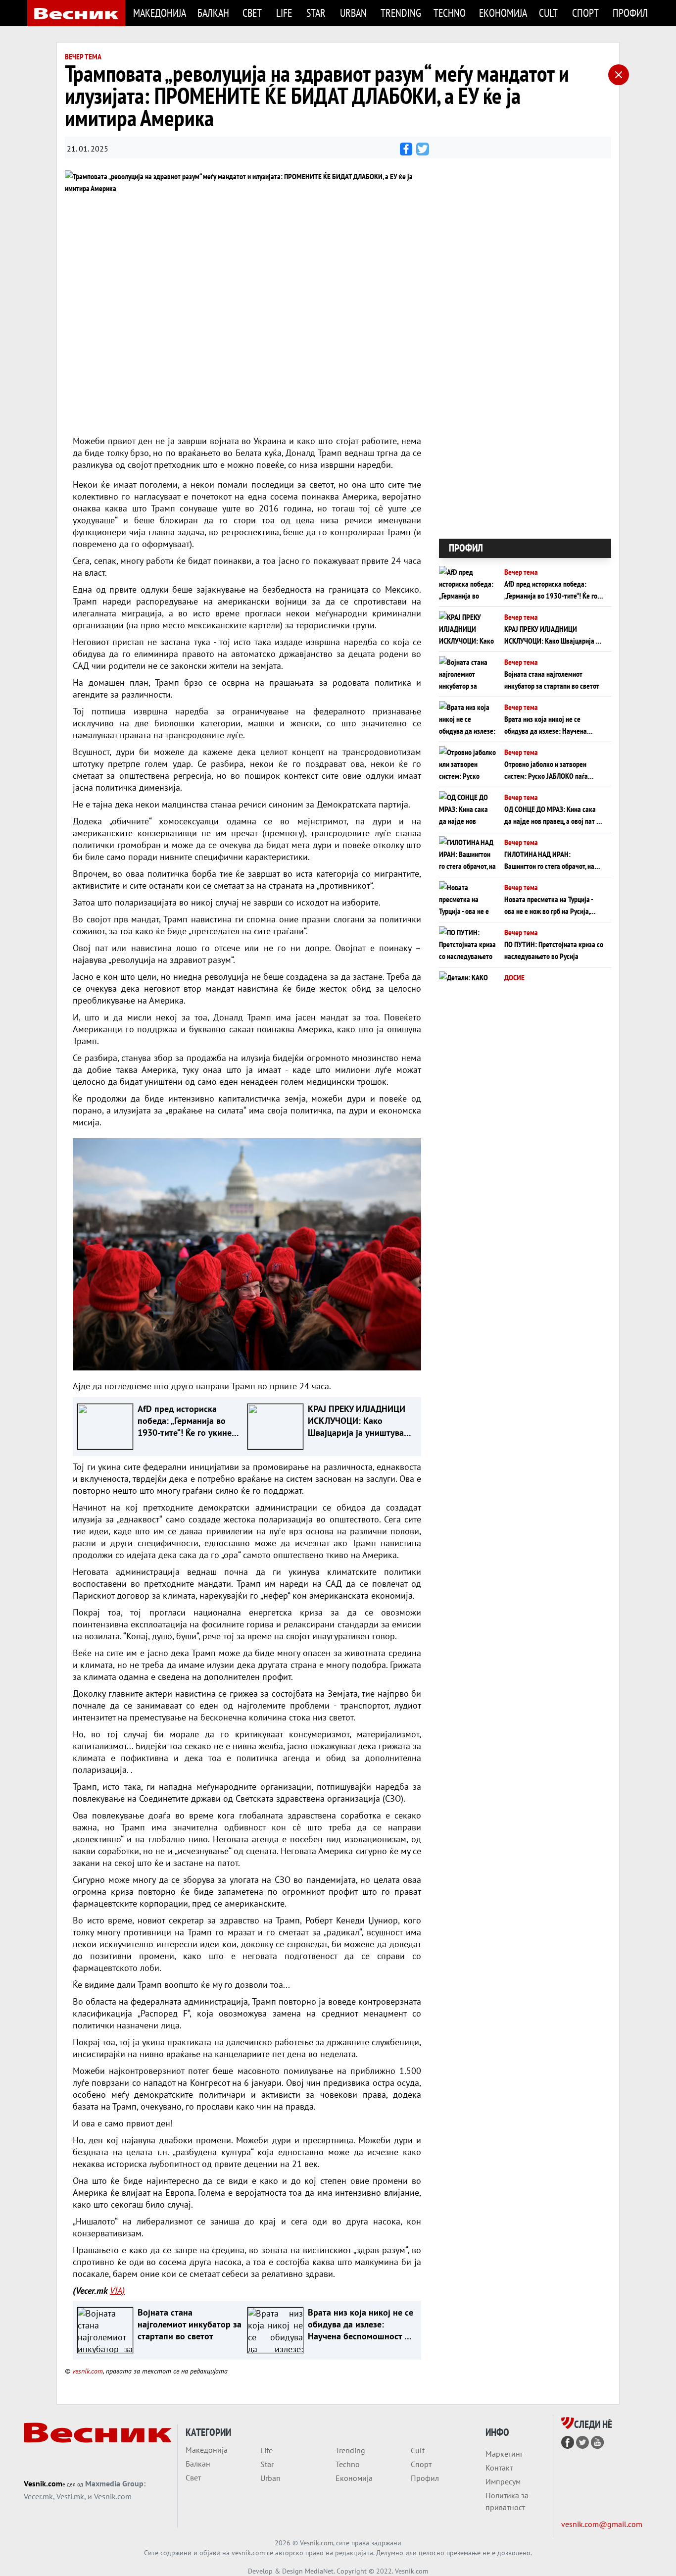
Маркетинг (504, 2454)
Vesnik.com (43, 2483)
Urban (353, 13)
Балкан (213, 13)
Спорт (585, 13)
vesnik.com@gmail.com (602, 2524)
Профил (630, 13)
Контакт (499, 2468)
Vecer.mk (38, 2496)
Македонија (159, 13)
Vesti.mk (70, 2496)
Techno (450, 13)
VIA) (117, 2291)
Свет (252, 13)
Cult (548, 13)
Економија (503, 13)
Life (284, 13)
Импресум (503, 2481)
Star (316, 13)
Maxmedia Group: (115, 2483)
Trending (401, 13)
